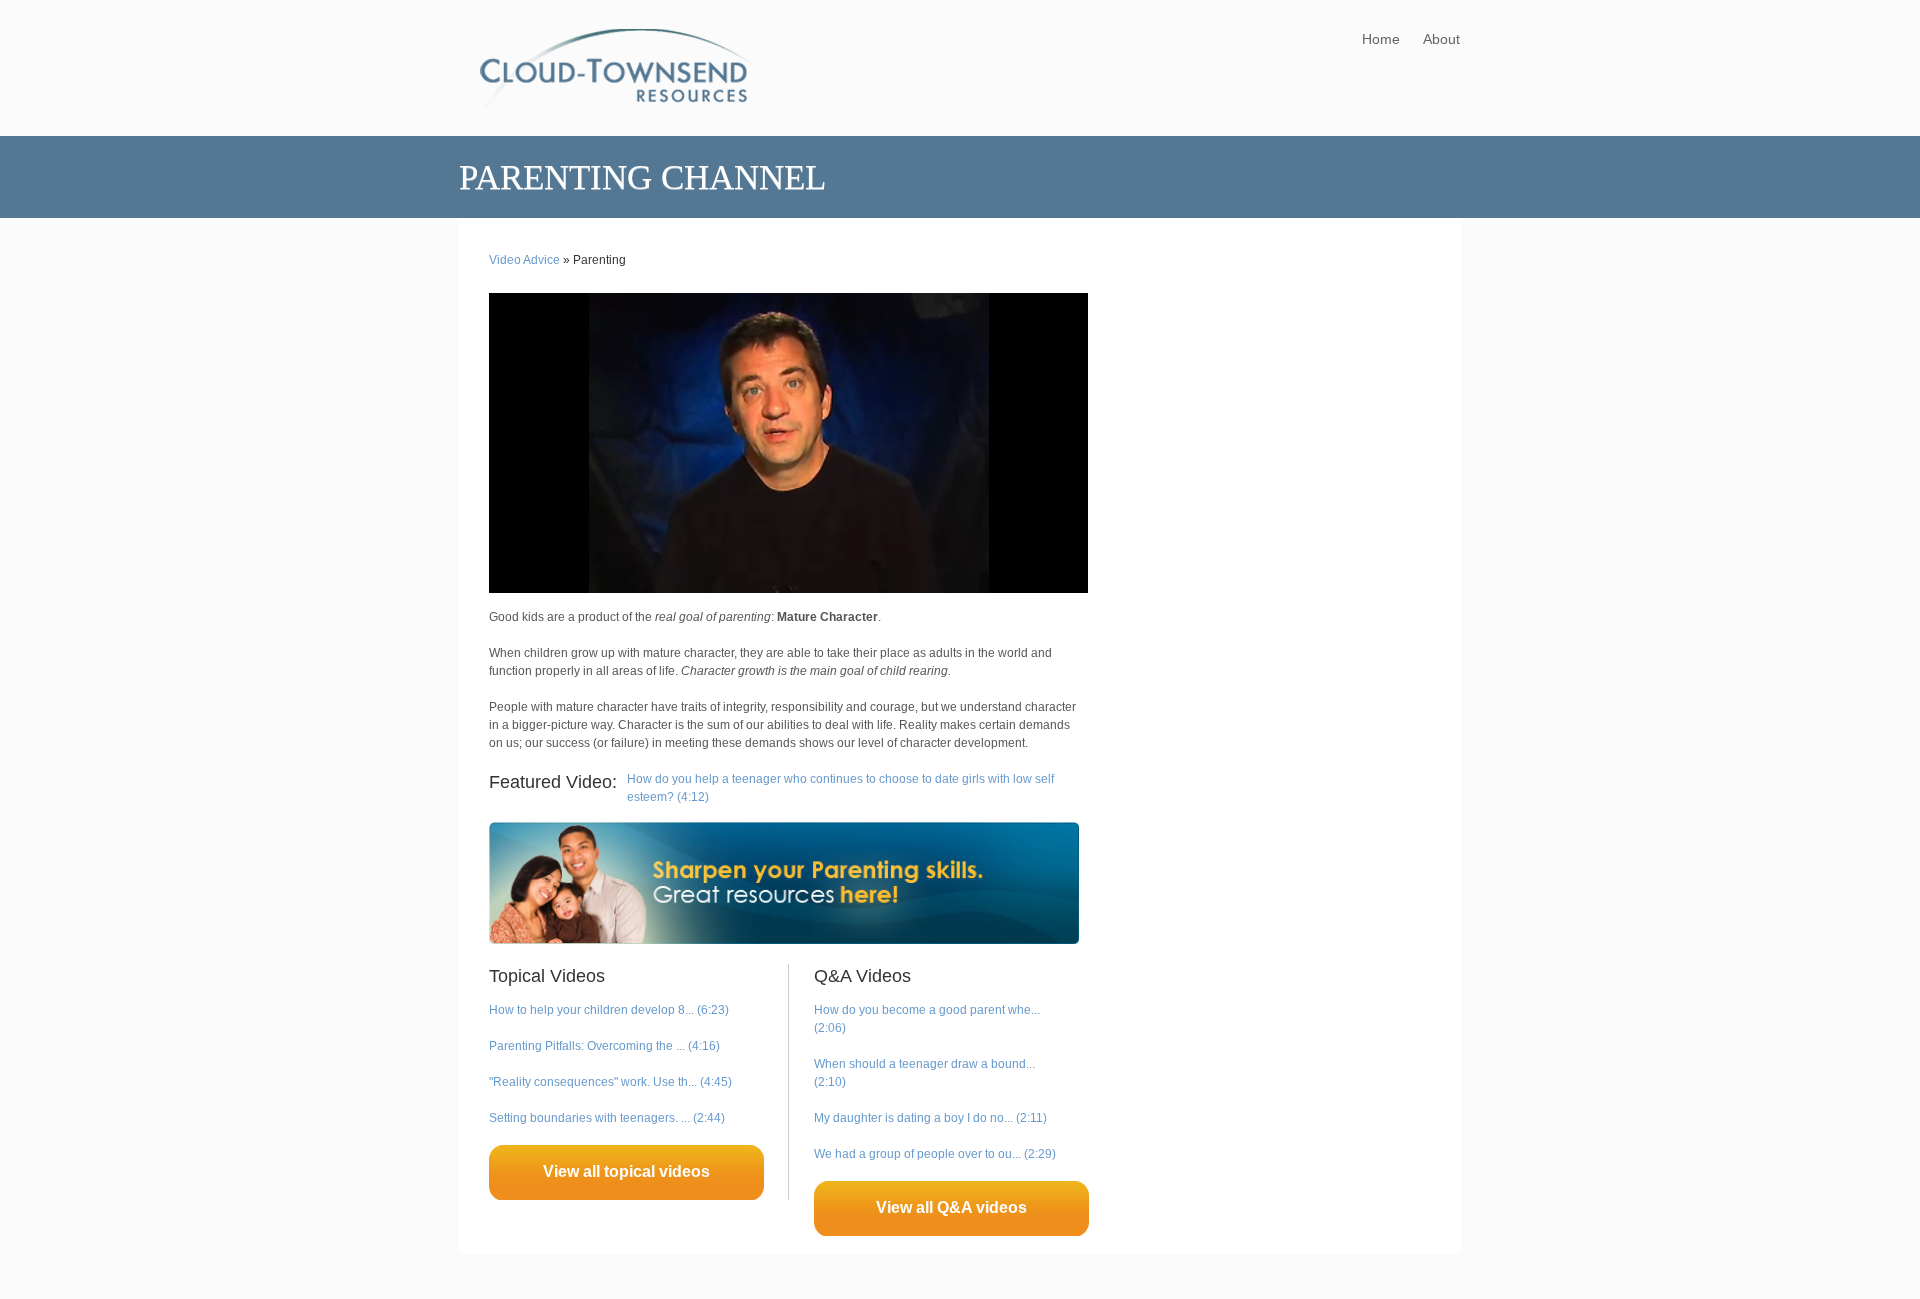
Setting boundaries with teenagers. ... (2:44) (607, 1118)
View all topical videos (626, 1171)
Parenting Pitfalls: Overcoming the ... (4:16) (604, 1046)
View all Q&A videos (951, 1207)
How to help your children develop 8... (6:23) (609, 1010)
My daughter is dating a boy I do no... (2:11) (930, 1118)
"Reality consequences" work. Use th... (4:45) (610, 1082)
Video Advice (524, 260)
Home (1381, 39)
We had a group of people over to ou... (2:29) (935, 1154)
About (1441, 39)
